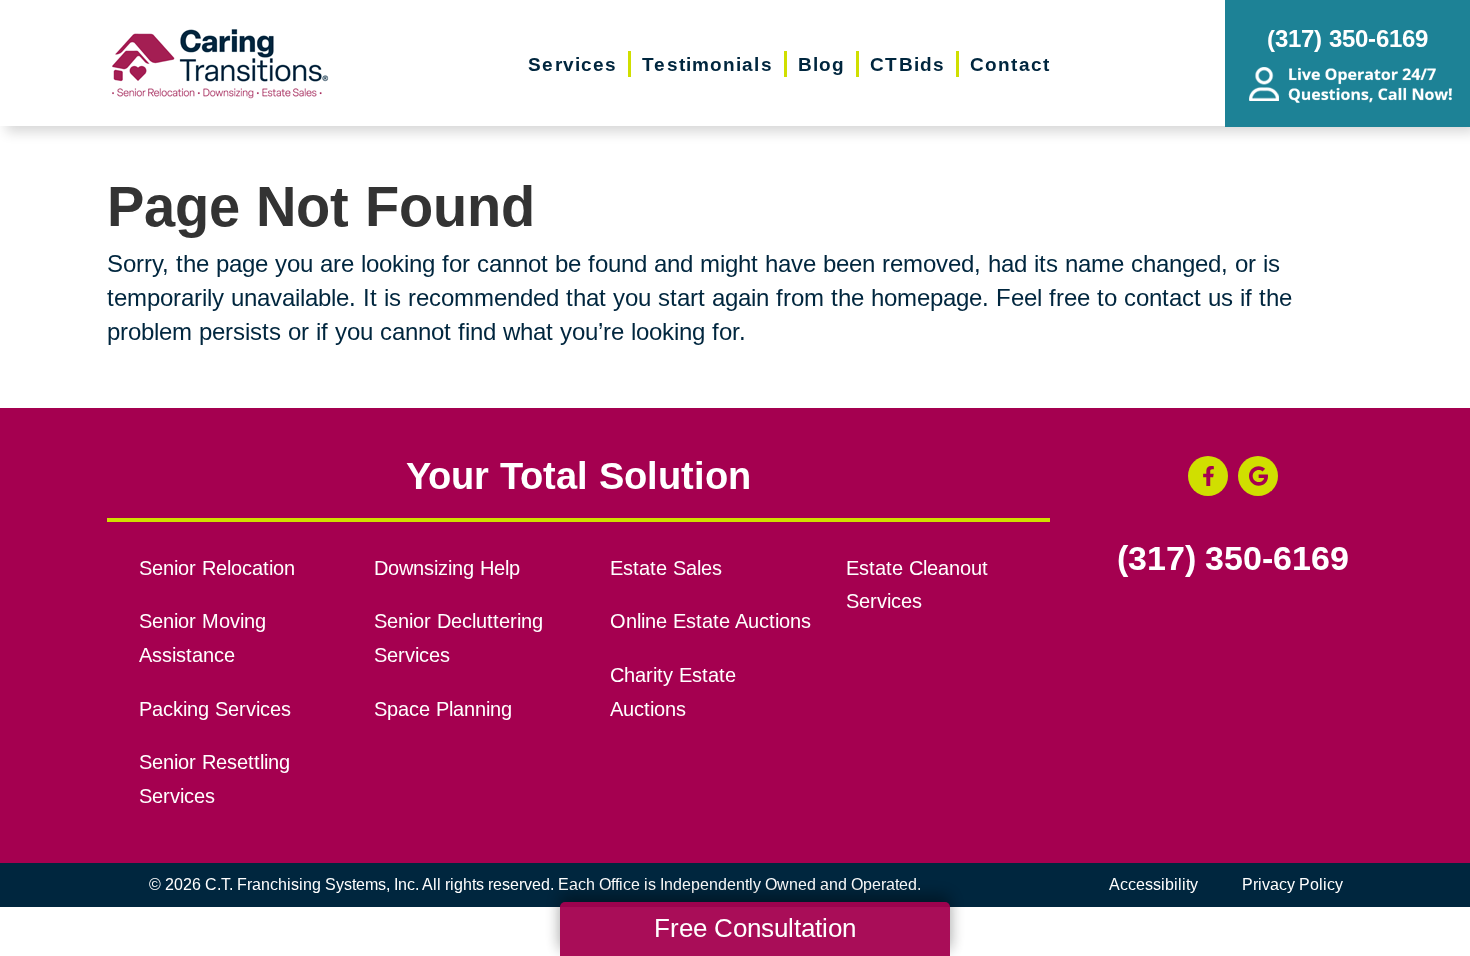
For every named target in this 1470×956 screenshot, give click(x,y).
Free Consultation (755, 928)
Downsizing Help (447, 568)
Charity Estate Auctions (673, 692)
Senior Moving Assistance (202, 638)
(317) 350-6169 (1233, 559)
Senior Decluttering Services (458, 638)
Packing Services (215, 709)
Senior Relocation (217, 568)
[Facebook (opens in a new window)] (1208, 476)
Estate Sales (666, 568)
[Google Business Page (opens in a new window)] (1258, 476)
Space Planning (443, 709)
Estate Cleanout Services (917, 585)
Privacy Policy (1292, 884)
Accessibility (1153, 884)
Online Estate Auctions (710, 621)
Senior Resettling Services (214, 779)
